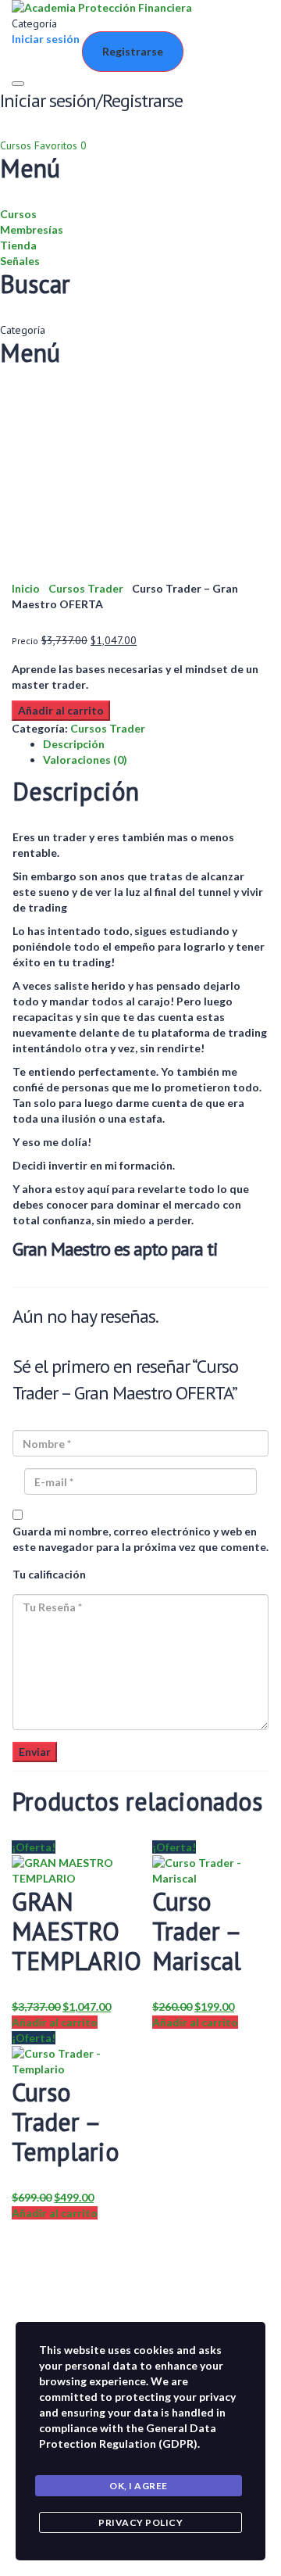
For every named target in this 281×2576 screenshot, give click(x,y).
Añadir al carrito (61, 710)
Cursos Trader (86, 588)
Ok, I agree (139, 2486)
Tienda (18, 245)
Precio (25, 641)
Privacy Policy (140, 2522)
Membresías (32, 229)
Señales (20, 261)
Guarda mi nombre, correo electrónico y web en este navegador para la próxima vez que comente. (140, 1539)
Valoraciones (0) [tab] (85, 760)
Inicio (26, 588)
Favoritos (60, 145)
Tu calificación (49, 1574)
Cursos (17, 145)
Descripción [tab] (74, 744)
